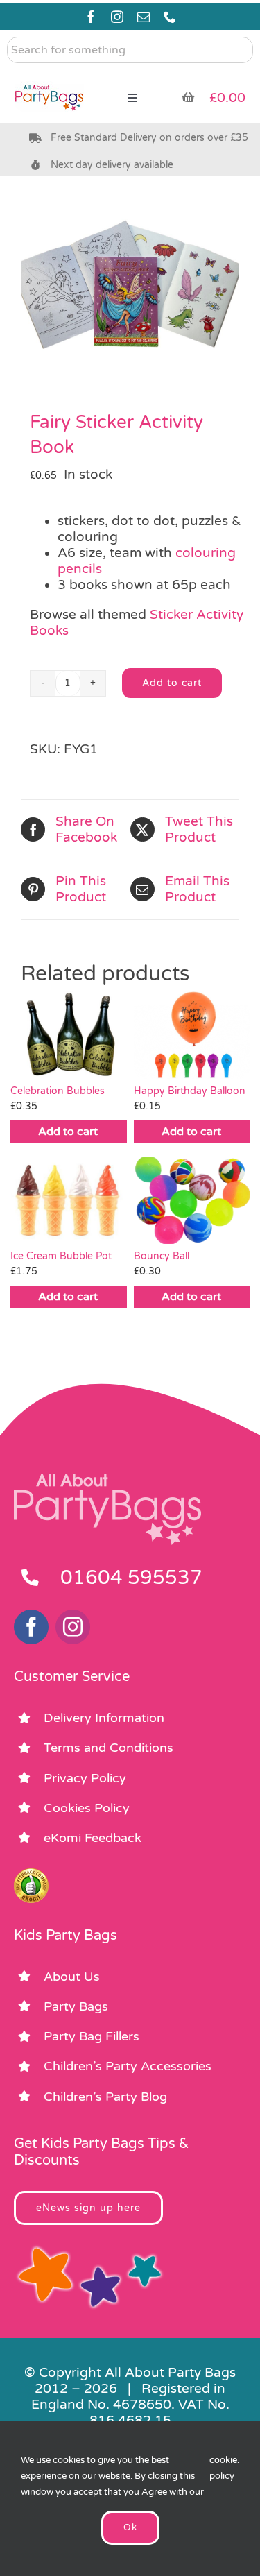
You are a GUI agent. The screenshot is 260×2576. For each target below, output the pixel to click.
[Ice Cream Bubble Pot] (69, 1200)
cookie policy (223, 2468)
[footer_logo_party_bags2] (107, 1480)
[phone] (170, 17)
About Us (72, 1977)
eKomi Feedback (93, 1838)
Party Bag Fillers (92, 2036)
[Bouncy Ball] (192, 1200)
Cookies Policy (87, 1808)
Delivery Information (104, 1718)
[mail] (144, 17)
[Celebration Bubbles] (69, 1035)
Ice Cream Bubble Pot (61, 1256)
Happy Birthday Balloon (190, 1091)
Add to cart (172, 683)
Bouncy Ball (162, 1256)
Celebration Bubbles (58, 1091)
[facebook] (91, 17)
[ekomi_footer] (31, 1875)
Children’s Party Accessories (128, 2066)
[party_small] (49, 76)
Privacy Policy (85, 1778)
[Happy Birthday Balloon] (192, 1035)
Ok (130, 2527)
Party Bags (76, 2006)
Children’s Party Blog (105, 2097)
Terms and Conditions (109, 1748)
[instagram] (117, 17)
